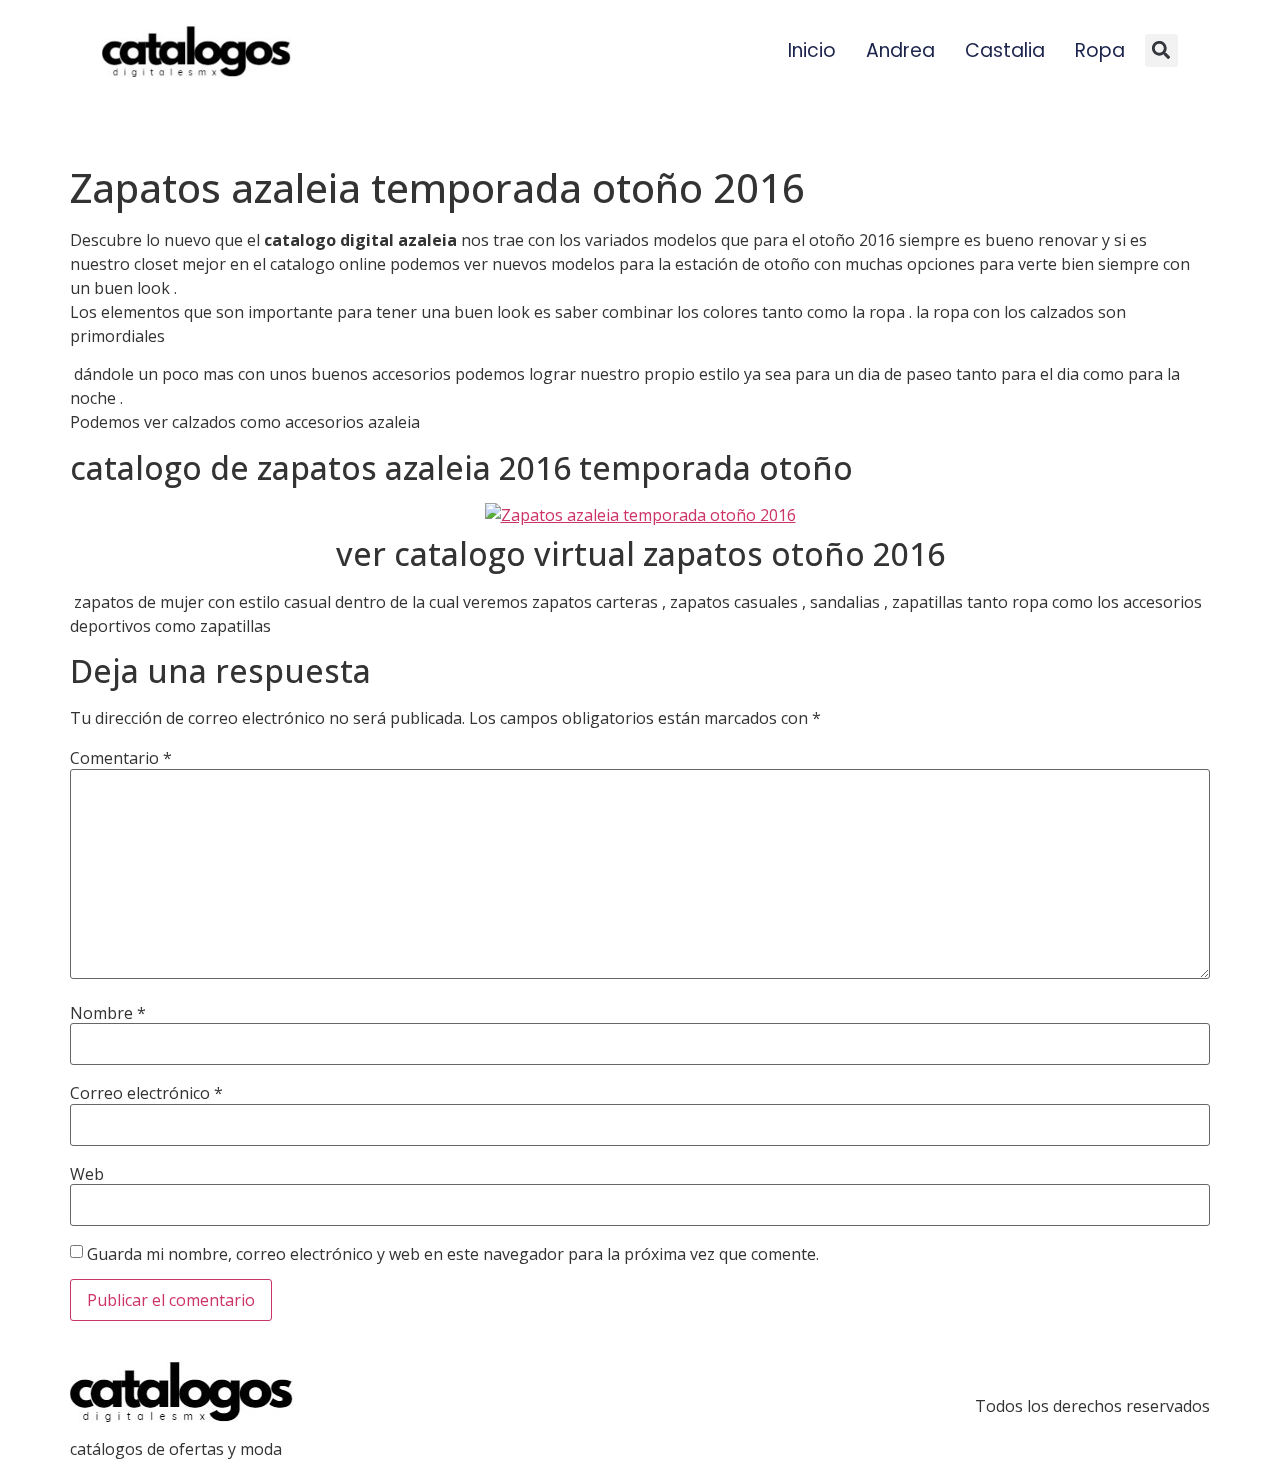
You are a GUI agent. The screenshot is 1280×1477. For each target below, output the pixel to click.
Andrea (900, 50)
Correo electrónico (146, 1093)
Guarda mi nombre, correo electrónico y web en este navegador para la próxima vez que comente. (453, 1254)
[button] (1161, 50)
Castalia (1005, 50)
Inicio (812, 50)
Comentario (121, 758)
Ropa (1100, 50)
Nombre (108, 1013)
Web (87, 1174)
